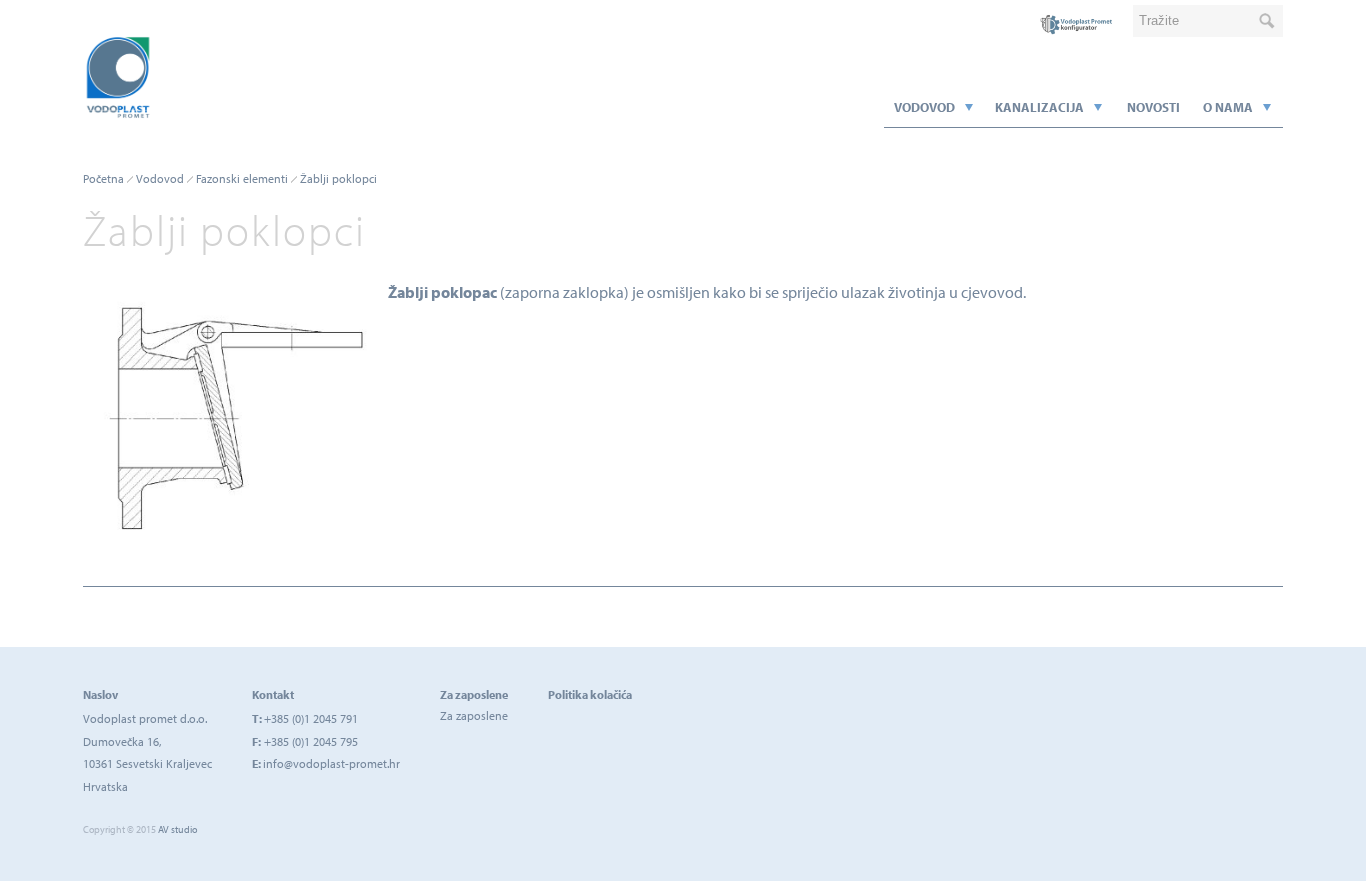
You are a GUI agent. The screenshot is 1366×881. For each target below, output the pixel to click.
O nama (1228, 107)
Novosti (1153, 107)
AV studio (177, 829)
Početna (103, 178)
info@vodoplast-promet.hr (331, 763)
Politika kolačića (590, 694)
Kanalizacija (1039, 107)
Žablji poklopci (338, 178)
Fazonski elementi (242, 178)
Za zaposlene (474, 715)
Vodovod (924, 107)
